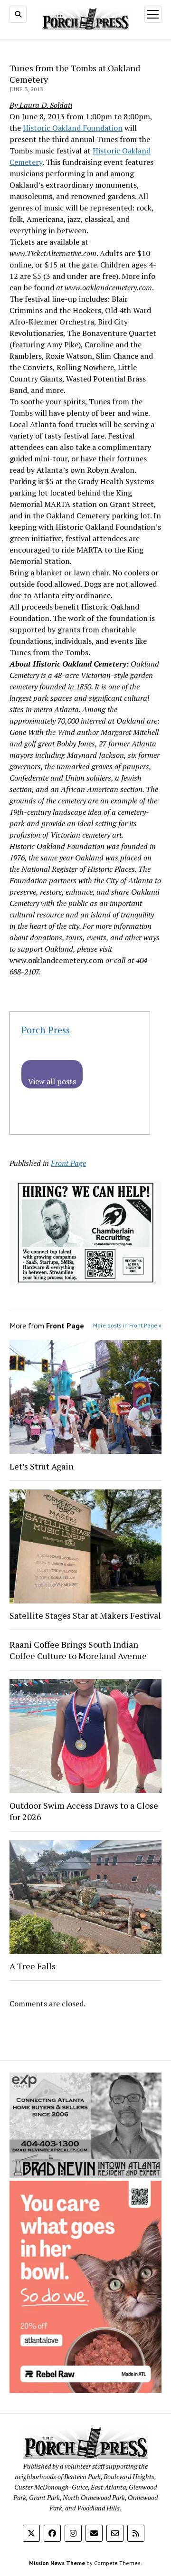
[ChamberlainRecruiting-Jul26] (85, 1282)
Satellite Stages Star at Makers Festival (85, 1615)
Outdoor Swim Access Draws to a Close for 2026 (84, 1811)
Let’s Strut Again (42, 1466)
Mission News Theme (57, 2563)
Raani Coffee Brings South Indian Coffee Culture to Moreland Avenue (78, 1650)
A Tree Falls (33, 1966)
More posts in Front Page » (127, 1325)
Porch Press (46, 1030)
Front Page (68, 1163)
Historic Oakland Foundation (73, 128)
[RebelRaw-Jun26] (85, 2390)
